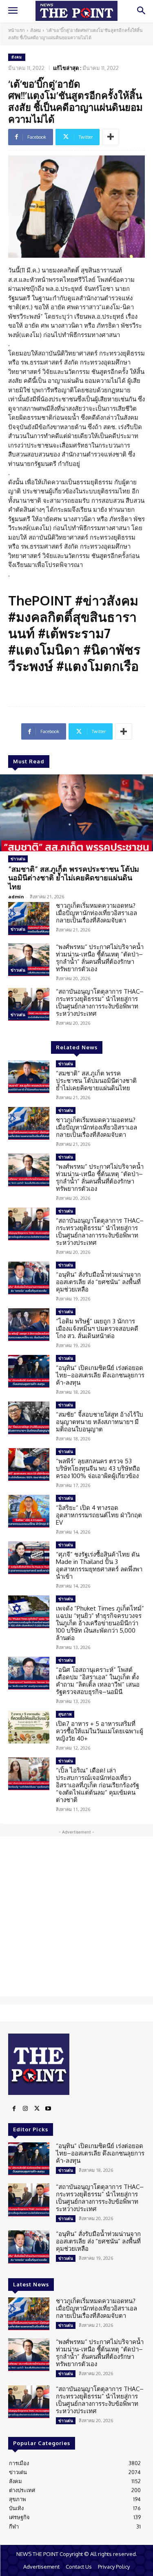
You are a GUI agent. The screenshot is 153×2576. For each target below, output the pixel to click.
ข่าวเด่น (18, 859)
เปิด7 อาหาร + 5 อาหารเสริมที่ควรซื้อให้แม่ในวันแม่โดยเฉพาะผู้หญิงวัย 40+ (100, 1731)
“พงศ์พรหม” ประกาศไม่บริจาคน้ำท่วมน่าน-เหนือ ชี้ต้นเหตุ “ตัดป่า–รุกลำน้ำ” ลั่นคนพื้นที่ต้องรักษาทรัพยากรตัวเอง (100, 958)
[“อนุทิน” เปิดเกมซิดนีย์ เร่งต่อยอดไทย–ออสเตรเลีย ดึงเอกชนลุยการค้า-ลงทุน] (29, 1371)
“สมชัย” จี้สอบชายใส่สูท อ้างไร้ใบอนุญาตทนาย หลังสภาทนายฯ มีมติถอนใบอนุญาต (100, 1422)
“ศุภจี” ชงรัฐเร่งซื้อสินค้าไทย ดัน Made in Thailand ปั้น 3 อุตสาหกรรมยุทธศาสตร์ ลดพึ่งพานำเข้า (99, 1565)
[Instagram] (25, 2109)
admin (16, 897)
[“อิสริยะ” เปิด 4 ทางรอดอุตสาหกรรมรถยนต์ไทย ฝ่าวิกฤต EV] (29, 1511)
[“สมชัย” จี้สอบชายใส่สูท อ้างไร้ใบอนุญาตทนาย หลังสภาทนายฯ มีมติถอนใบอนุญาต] (29, 1418)
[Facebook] (14, 2109)
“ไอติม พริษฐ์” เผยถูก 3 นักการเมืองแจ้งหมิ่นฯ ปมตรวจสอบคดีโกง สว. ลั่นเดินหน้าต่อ (97, 1328)
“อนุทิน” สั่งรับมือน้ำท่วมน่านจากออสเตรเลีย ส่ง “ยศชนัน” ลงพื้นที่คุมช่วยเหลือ (98, 1282)
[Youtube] (48, 2109)
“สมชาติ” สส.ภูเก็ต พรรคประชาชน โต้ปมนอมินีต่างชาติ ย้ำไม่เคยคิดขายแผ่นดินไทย (74, 878)
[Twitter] (37, 2109)
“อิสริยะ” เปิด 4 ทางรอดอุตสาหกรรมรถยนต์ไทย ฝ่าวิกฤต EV (99, 1515)
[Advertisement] (76, 1916)
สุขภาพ (65, 1714)
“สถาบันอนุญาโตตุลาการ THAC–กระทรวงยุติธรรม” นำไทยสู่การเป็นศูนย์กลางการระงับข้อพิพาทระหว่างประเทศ (100, 1002)
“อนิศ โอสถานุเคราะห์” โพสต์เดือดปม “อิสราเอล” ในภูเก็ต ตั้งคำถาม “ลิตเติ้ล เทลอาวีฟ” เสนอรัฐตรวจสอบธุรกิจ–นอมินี (98, 1681)
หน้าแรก (17, 30)
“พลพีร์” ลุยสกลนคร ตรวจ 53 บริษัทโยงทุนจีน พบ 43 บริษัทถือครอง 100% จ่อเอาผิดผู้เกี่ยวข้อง (98, 1468)
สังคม (35, 30)
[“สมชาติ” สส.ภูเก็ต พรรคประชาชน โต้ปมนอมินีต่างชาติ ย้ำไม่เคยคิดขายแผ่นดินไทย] (76, 813)
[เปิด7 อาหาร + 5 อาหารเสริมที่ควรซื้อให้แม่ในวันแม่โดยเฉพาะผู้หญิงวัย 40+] (29, 1727)
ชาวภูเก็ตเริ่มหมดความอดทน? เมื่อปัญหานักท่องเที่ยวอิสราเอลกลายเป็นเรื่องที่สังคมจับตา (96, 913)
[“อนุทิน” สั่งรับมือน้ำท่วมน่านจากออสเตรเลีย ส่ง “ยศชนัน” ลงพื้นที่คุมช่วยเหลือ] (29, 1278)
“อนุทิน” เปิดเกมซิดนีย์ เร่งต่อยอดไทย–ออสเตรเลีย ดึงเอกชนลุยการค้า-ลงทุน (100, 1375)
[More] (111, 137)
